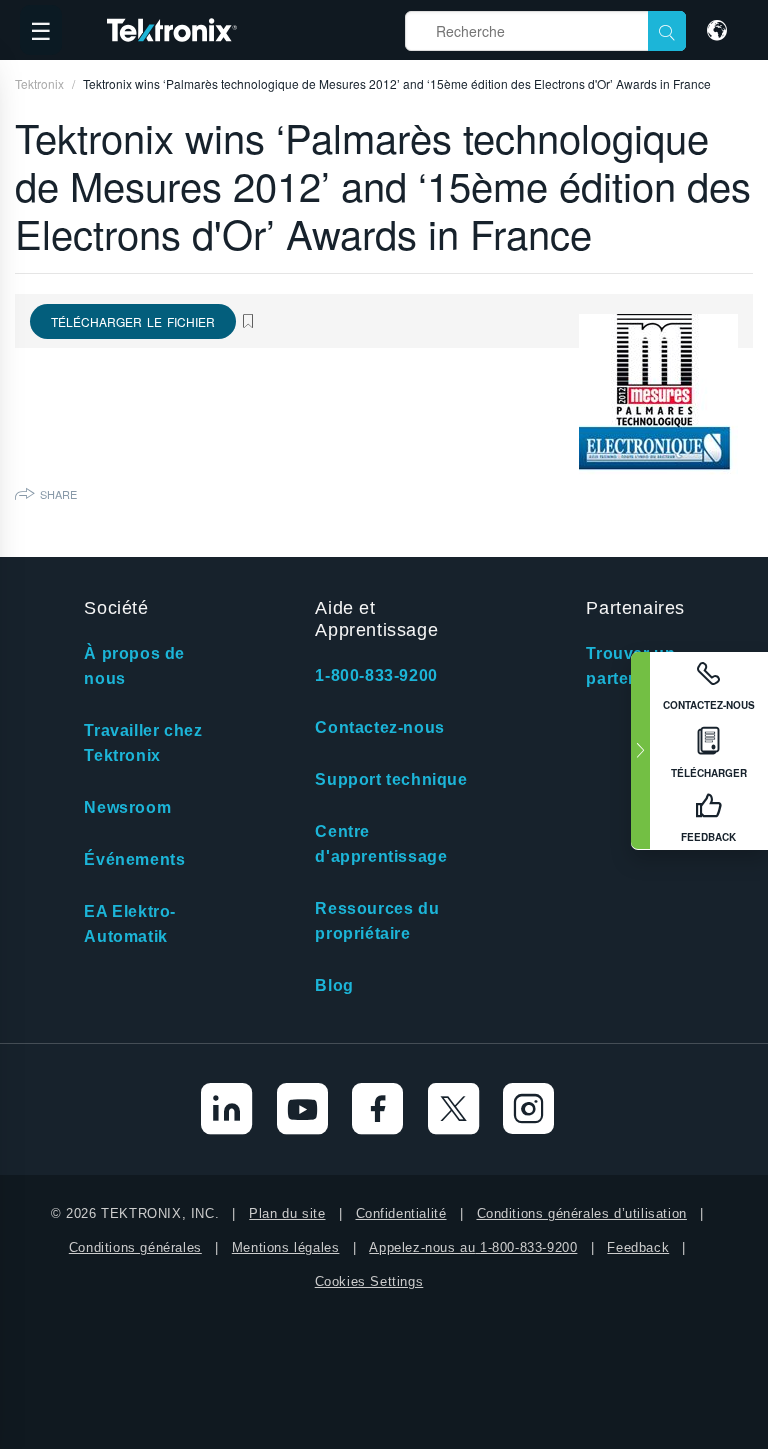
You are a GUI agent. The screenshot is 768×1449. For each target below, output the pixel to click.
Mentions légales (286, 1247)
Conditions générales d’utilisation (582, 1213)
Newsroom (127, 807)
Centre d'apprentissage (381, 844)
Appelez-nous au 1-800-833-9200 (473, 1247)
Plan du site (287, 1213)
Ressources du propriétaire (377, 921)
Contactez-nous (379, 727)
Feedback (638, 1247)
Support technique (391, 779)
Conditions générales (135, 1247)
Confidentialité (401, 1213)
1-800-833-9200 (376, 675)
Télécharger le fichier (133, 321)
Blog (334, 985)
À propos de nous (134, 666)
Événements (134, 859)
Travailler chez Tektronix (143, 743)
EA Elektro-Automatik (130, 924)
